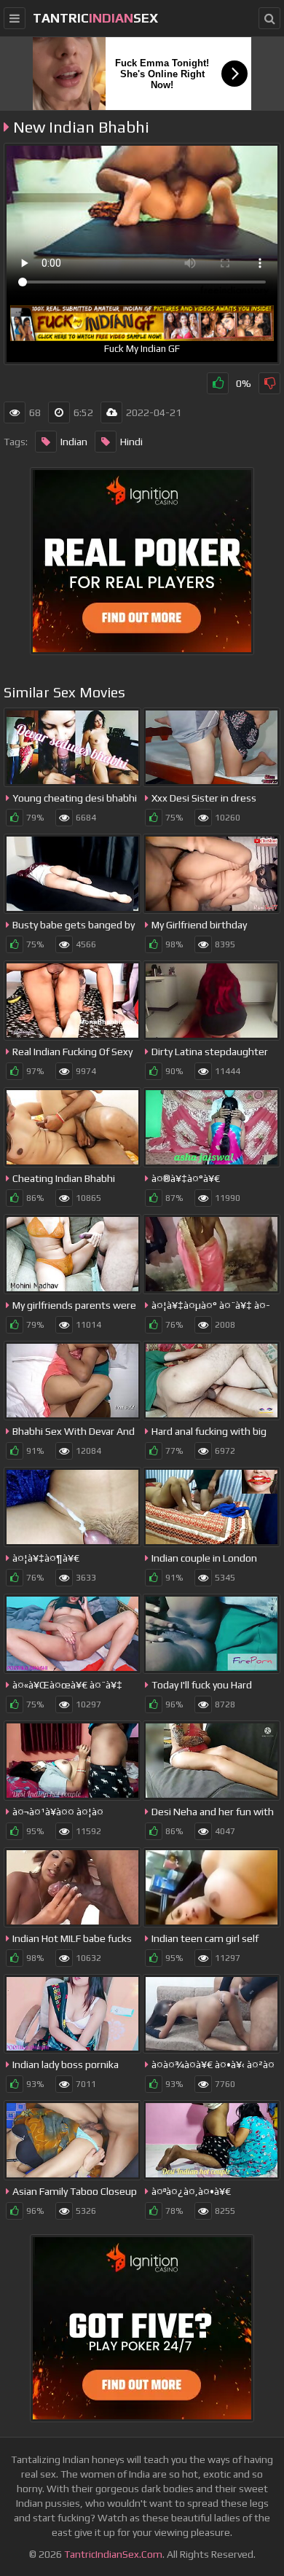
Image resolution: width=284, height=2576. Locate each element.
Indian (74, 442)
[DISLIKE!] (269, 383)
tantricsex (95, 18)
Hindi (131, 442)
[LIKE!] (218, 383)
